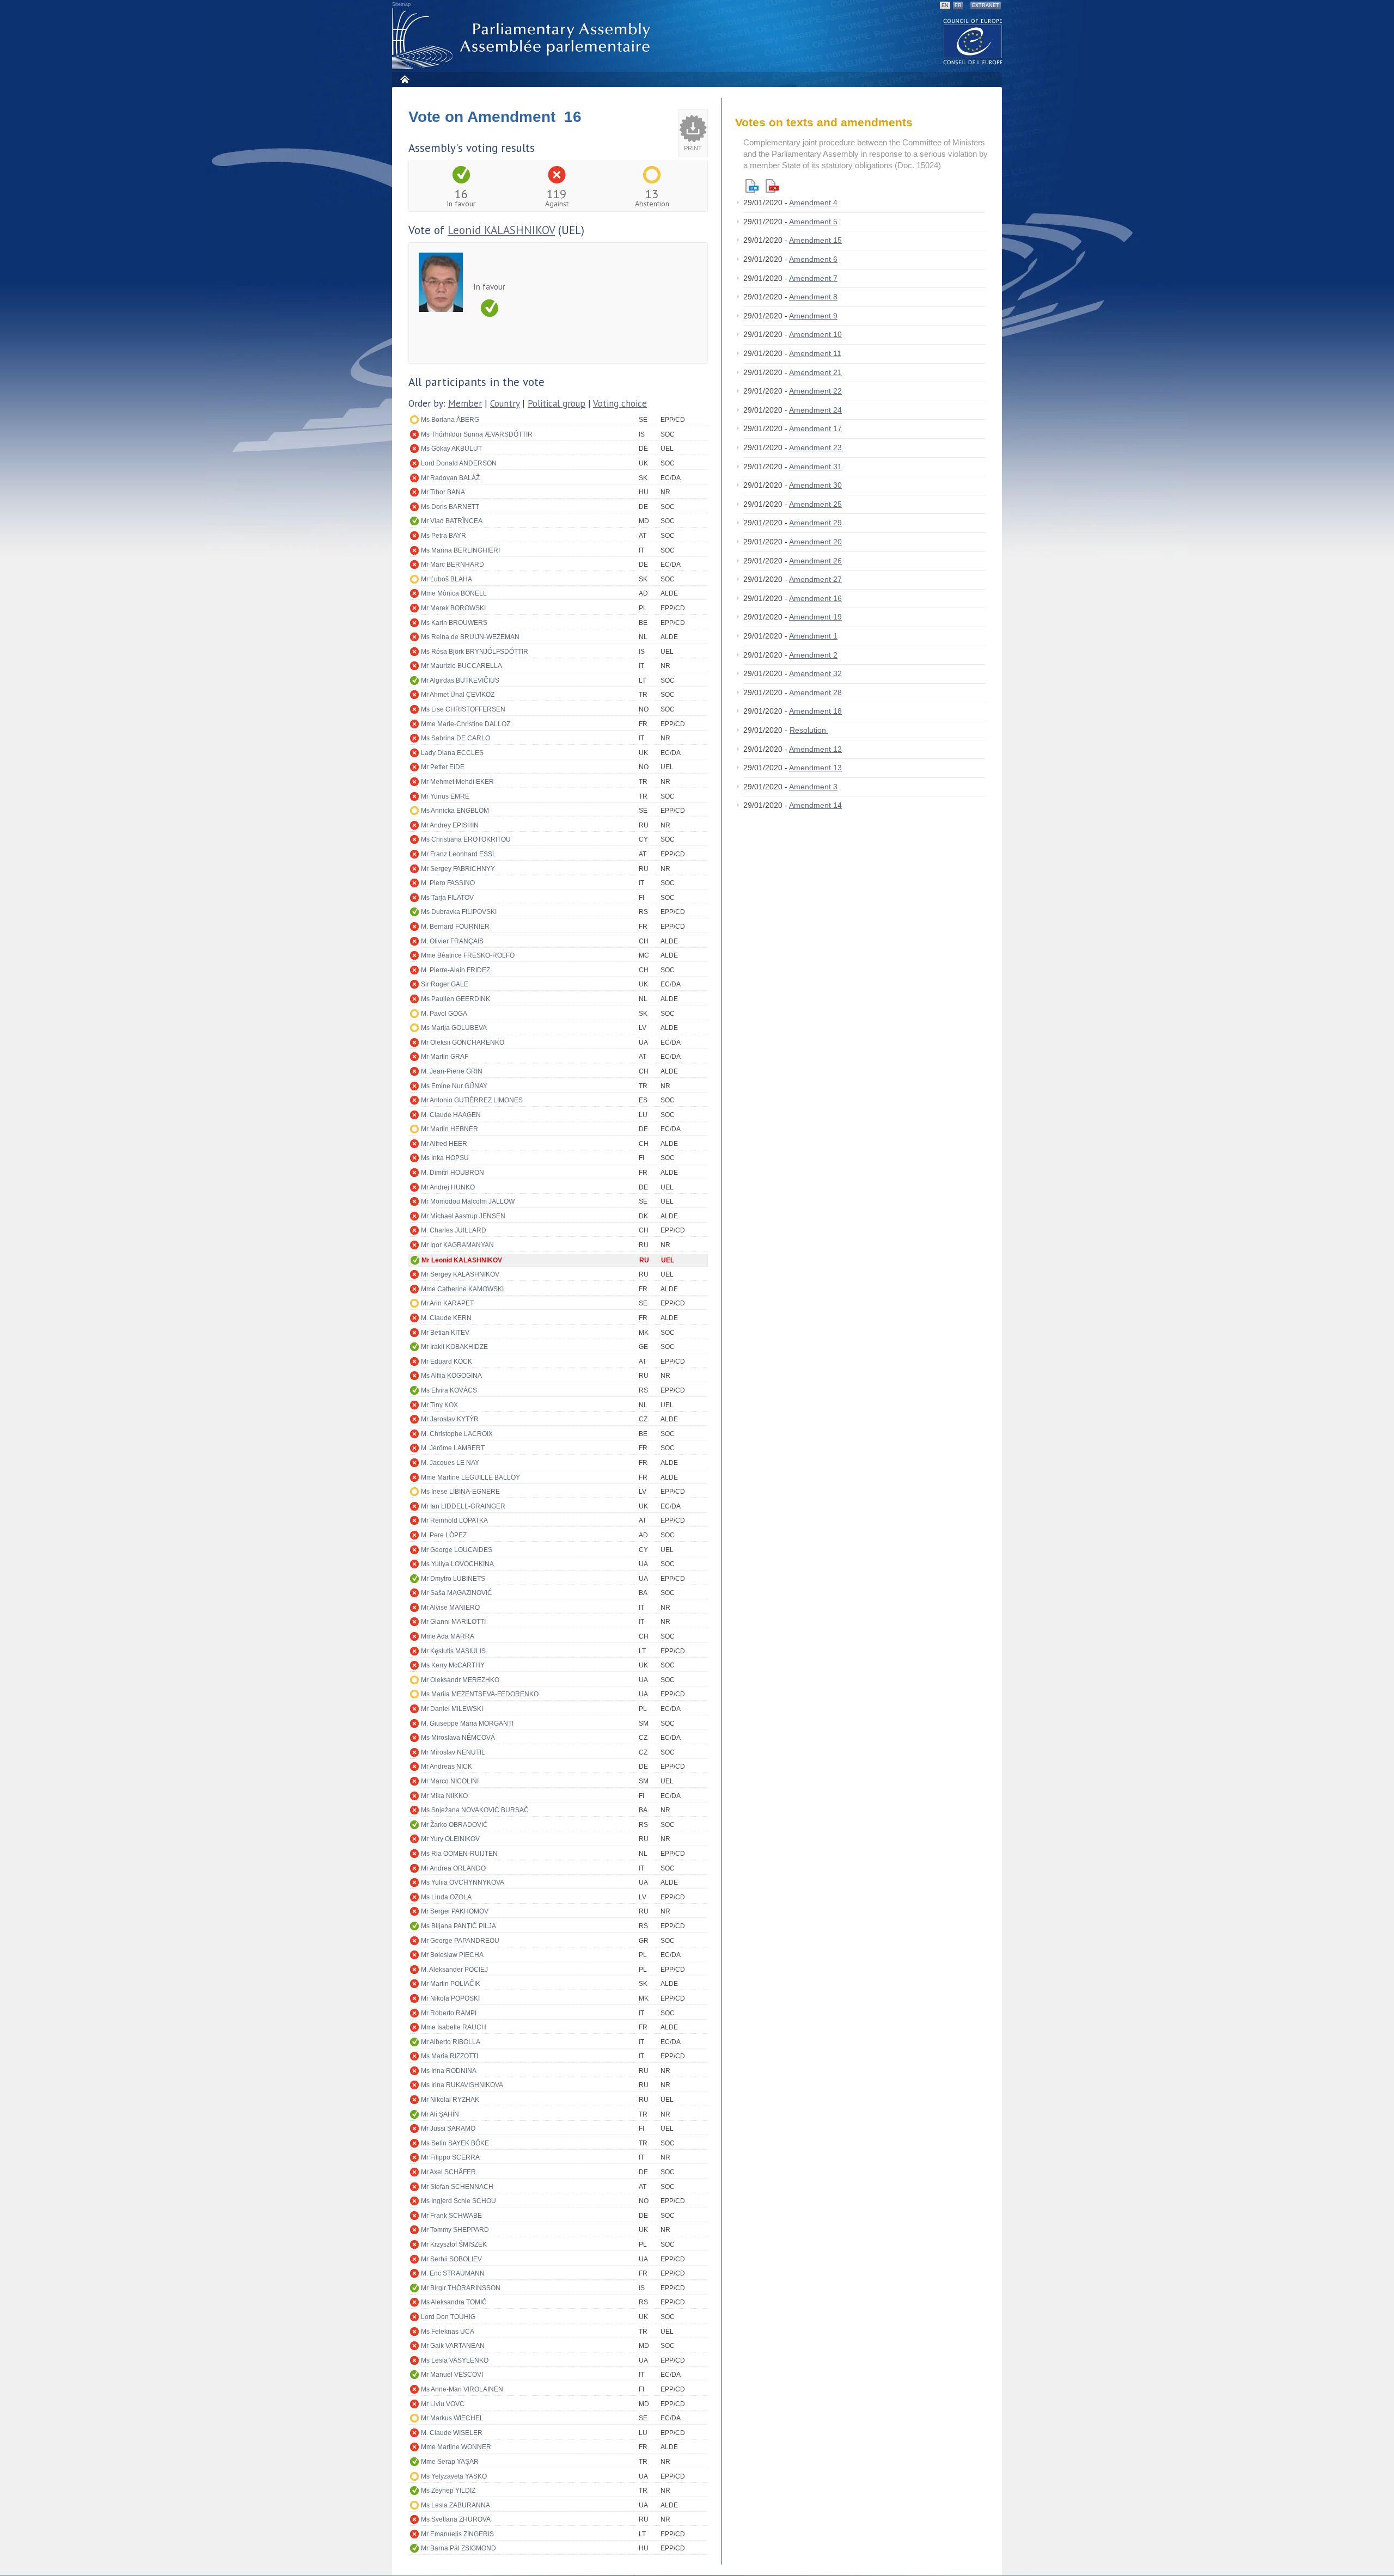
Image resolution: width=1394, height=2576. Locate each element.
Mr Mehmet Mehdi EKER (457, 782)
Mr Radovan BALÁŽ (450, 478)
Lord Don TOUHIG (448, 2317)
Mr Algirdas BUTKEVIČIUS (460, 680)
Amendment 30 (815, 485)
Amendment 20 (815, 542)
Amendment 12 (815, 749)
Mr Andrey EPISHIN (450, 825)
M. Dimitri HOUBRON (453, 1173)
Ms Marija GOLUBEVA (454, 1028)
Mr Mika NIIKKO (444, 1796)
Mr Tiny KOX (439, 1405)
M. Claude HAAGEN (451, 1115)
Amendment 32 (815, 673)
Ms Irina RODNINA (449, 2071)
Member (465, 403)
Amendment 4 (813, 203)
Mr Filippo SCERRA (450, 2157)
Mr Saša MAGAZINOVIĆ (457, 1593)
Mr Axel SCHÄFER (448, 2172)
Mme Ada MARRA (448, 1636)
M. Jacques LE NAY (450, 1463)
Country (505, 403)
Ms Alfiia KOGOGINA (451, 1376)
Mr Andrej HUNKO (448, 1187)
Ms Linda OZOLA (446, 1897)
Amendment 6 (813, 259)
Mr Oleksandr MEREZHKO (460, 1680)
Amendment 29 (815, 523)
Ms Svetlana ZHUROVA (456, 2519)
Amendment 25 (815, 504)
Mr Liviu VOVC (443, 2404)
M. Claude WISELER (452, 2433)
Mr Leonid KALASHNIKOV (462, 1260)
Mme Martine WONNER (456, 2447)
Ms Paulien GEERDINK (456, 999)
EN (945, 5)
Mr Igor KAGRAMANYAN (457, 1245)
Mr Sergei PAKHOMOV (455, 1911)
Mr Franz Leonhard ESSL (458, 854)
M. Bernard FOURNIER (455, 927)
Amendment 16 (815, 598)
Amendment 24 (815, 410)
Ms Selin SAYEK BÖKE (455, 2143)
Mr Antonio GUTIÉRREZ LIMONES (472, 1100)
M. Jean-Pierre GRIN (452, 1071)
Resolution (809, 730)
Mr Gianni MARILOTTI (453, 1622)
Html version (752, 186)
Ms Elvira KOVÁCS (449, 1390)
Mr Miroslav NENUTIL (453, 1752)
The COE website (973, 41)
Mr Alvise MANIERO (450, 1608)
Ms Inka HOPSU (445, 1158)
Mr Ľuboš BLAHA (447, 579)
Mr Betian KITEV (445, 1333)
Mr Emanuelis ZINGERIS (457, 2534)
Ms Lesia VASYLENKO (455, 2360)
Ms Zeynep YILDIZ (448, 2491)
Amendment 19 (815, 617)
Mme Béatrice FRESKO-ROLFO (468, 955)
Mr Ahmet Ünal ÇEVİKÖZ (458, 695)
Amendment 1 (813, 636)
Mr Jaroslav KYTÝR (450, 1419)
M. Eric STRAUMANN (453, 2273)
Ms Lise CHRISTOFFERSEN (463, 709)
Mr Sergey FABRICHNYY (458, 869)
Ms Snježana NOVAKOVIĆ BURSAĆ (475, 1810)
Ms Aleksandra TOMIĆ (454, 2302)
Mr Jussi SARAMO (448, 2129)
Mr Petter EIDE (443, 767)
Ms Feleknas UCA (448, 2332)
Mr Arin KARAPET (447, 1303)
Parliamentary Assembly (523, 39)
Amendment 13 (815, 768)
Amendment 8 (813, 297)
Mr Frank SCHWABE (451, 2216)
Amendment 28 (815, 692)
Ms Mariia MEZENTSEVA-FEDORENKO (480, 1694)
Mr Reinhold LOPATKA (454, 1520)
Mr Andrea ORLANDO (453, 1868)
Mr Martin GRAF (445, 1057)
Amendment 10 (815, 334)
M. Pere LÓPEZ (444, 1535)
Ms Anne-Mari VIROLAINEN (462, 2389)
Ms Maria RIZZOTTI (450, 2056)
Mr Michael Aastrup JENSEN (463, 1216)
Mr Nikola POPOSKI (450, 1998)
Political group (557, 403)
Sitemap (401, 4)
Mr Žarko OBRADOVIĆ (454, 1825)
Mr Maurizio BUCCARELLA (461, 666)
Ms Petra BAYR (444, 536)
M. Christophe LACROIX (457, 1434)
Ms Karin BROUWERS (454, 623)
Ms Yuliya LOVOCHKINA (457, 1564)
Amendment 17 (815, 428)
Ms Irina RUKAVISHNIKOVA (462, 2085)
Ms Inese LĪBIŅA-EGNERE (460, 1492)
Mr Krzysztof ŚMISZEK (454, 2244)
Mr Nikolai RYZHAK (450, 2100)
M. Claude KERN (446, 1318)
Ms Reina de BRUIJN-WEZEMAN (470, 637)
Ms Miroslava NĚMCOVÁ (458, 1738)
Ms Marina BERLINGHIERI (460, 550)
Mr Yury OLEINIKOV (450, 1839)
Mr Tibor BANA (443, 492)
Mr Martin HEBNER (450, 1129)
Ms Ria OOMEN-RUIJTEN (459, 1854)
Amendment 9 (813, 316)
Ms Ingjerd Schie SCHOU (458, 2201)
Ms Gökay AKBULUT (451, 449)
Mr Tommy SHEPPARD (455, 2230)
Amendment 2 (813, 655)
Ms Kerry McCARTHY (453, 1665)
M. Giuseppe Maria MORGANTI (467, 1724)
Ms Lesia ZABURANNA (456, 2505)
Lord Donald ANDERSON (459, 463)
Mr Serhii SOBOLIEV (451, 2259)
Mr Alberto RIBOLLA (451, 2042)
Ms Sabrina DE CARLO (456, 738)
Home (404, 79)
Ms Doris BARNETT (450, 507)
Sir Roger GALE (445, 984)
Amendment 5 (813, 222)
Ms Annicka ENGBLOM (455, 811)
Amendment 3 (813, 787)
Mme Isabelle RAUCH (454, 2027)
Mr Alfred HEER (444, 1144)
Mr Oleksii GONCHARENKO (463, 1042)
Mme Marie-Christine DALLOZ (466, 724)
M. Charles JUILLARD (454, 1230)
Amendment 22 (815, 391)
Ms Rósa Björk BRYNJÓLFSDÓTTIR (475, 652)
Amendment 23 (815, 447)
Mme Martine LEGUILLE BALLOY (470, 1477)
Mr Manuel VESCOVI (452, 2375)
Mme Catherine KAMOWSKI (462, 1289)
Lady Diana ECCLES (452, 753)
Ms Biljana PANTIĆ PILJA (458, 1926)
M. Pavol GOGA (444, 1014)
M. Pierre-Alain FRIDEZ (456, 970)
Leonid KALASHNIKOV (501, 230)
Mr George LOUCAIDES (457, 1550)
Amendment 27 (815, 579)
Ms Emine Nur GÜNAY (454, 1086)
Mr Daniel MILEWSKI (452, 1709)
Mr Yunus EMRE (445, 796)
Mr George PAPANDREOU (460, 1941)
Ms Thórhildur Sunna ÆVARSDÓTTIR (477, 434)
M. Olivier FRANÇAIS (452, 941)
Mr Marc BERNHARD (453, 565)
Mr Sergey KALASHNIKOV (460, 1274)
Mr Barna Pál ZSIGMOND (458, 2548)
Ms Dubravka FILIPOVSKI (459, 912)
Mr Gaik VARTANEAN (453, 2346)
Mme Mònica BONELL (454, 593)
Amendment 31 (815, 467)
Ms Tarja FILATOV (447, 898)
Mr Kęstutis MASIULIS (453, 1651)
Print (693, 148)
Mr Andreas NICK (447, 1767)
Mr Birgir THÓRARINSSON (461, 2288)
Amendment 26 (815, 561)
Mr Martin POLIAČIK (451, 1984)
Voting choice (620, 403)
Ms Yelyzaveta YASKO (454, 2476)
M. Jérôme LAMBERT (453, 1448)
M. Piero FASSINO (448, 883)
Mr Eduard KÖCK (447, 1361)
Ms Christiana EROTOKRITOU (466, 839)
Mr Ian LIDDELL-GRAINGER (463, 1506)
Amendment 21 (815, 372)
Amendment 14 (815, 805)
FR (958, 5)
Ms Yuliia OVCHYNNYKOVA (463, 1882)
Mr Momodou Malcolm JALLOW (468, 1201)
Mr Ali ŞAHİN (440, 2114)
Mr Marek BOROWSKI (453, 608)
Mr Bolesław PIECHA (452, 1955)
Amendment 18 (815, 711)
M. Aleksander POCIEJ (454, 1970)
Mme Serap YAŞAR (450, 2462)
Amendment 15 (815, 240)
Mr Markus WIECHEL (452, 2418)
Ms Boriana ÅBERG (450, 420)
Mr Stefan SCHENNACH (457, 2187)
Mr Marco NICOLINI (450, 1781)
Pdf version (772, 186)
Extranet (986, 5)
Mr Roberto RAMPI (449, 2013)
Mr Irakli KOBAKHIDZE (454, 1347)
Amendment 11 (815, 353)
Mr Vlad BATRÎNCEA (452, 521)
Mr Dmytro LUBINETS (453, 1579)
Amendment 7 (813, 278)
